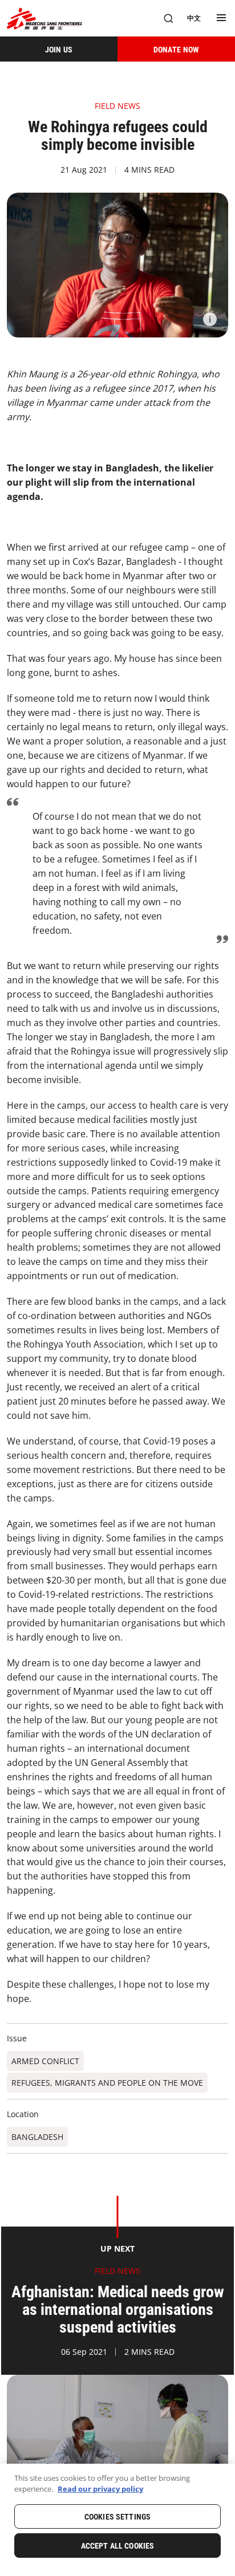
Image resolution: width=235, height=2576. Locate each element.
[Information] (210, 319)
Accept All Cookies (118, 2546)
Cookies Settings (117, 2517)
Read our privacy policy (100, 2489)
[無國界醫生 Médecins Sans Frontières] (44, 19)
